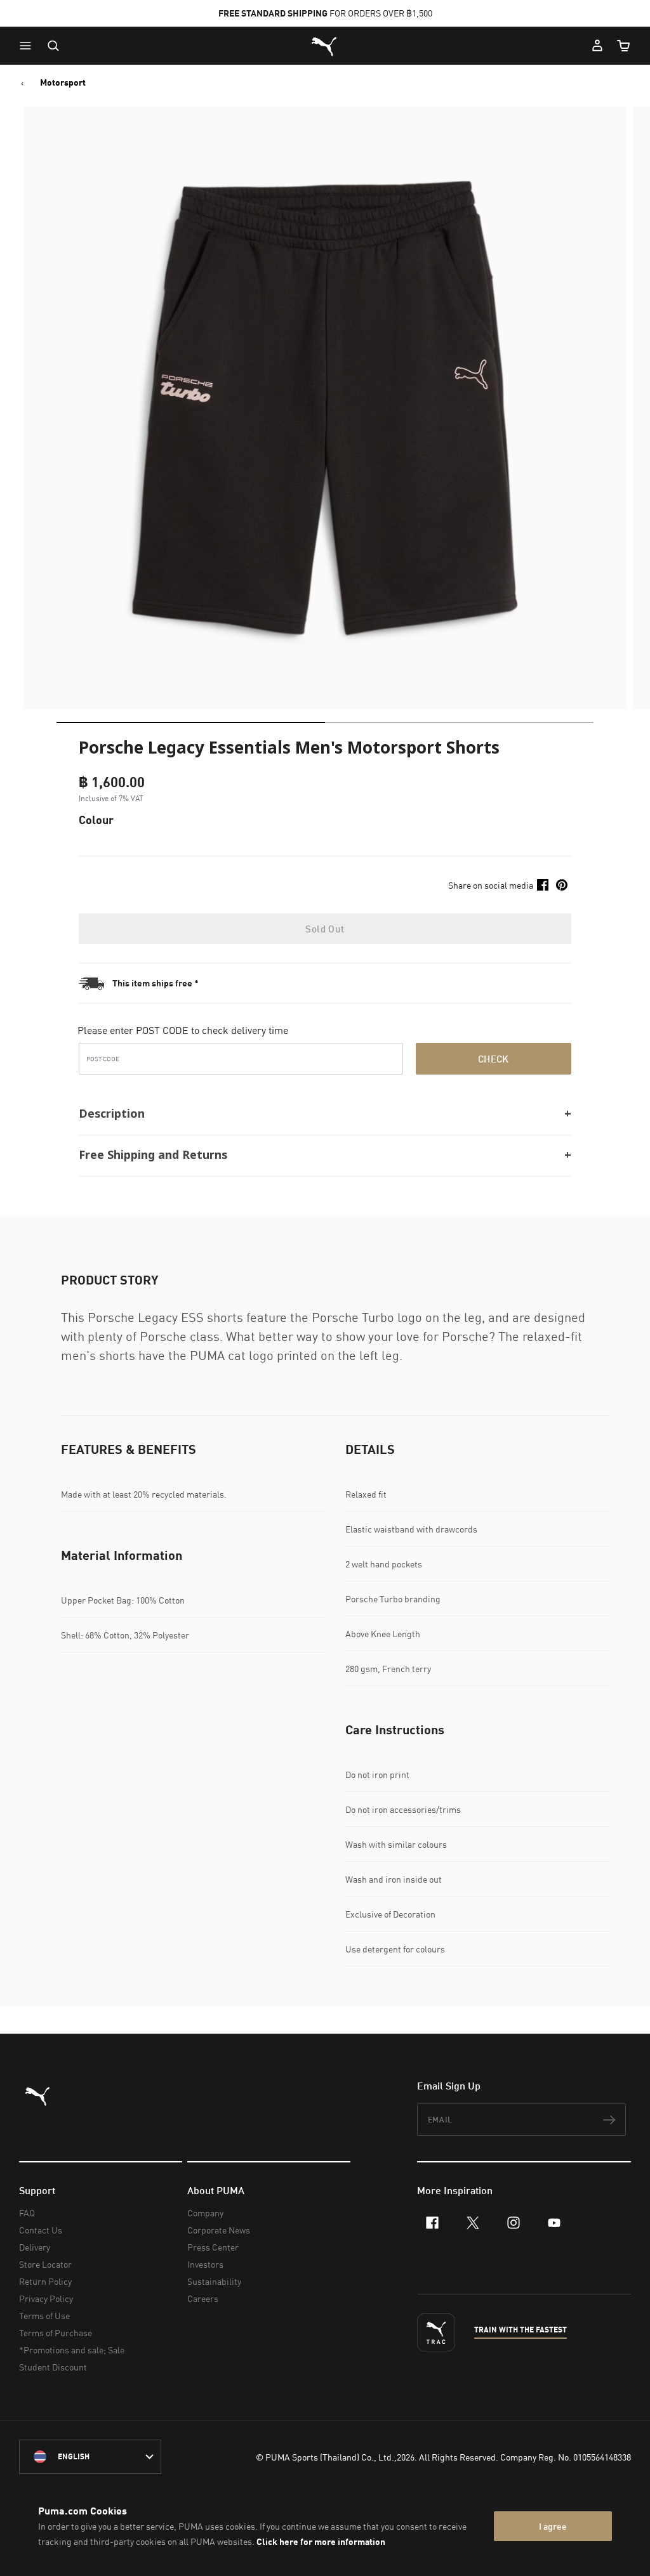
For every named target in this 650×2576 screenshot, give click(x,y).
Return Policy (45, 2281)
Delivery (35, 2247)
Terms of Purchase (56, 2333)
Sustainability (214, 2281)
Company (205, 2213)
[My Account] (597, 46)
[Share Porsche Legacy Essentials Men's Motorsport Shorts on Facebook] (543, 885)
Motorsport (63, 82)
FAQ (27, 2213)
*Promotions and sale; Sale (72, 2350)
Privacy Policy (46, 2298)
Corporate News (219, 2230)
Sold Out (325, 929)
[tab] (191, 722)
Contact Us (41, 2230)
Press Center (213, 2247)
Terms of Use (44, 2316)
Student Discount (53, 2367)
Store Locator (45, 2264)
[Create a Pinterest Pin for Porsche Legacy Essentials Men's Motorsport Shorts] (562, 885)
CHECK (494, 1059)
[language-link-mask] (90, 2457)
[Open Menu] (29, 46)
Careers (203, 2298)
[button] (29, 46)
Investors (205, 2264)
